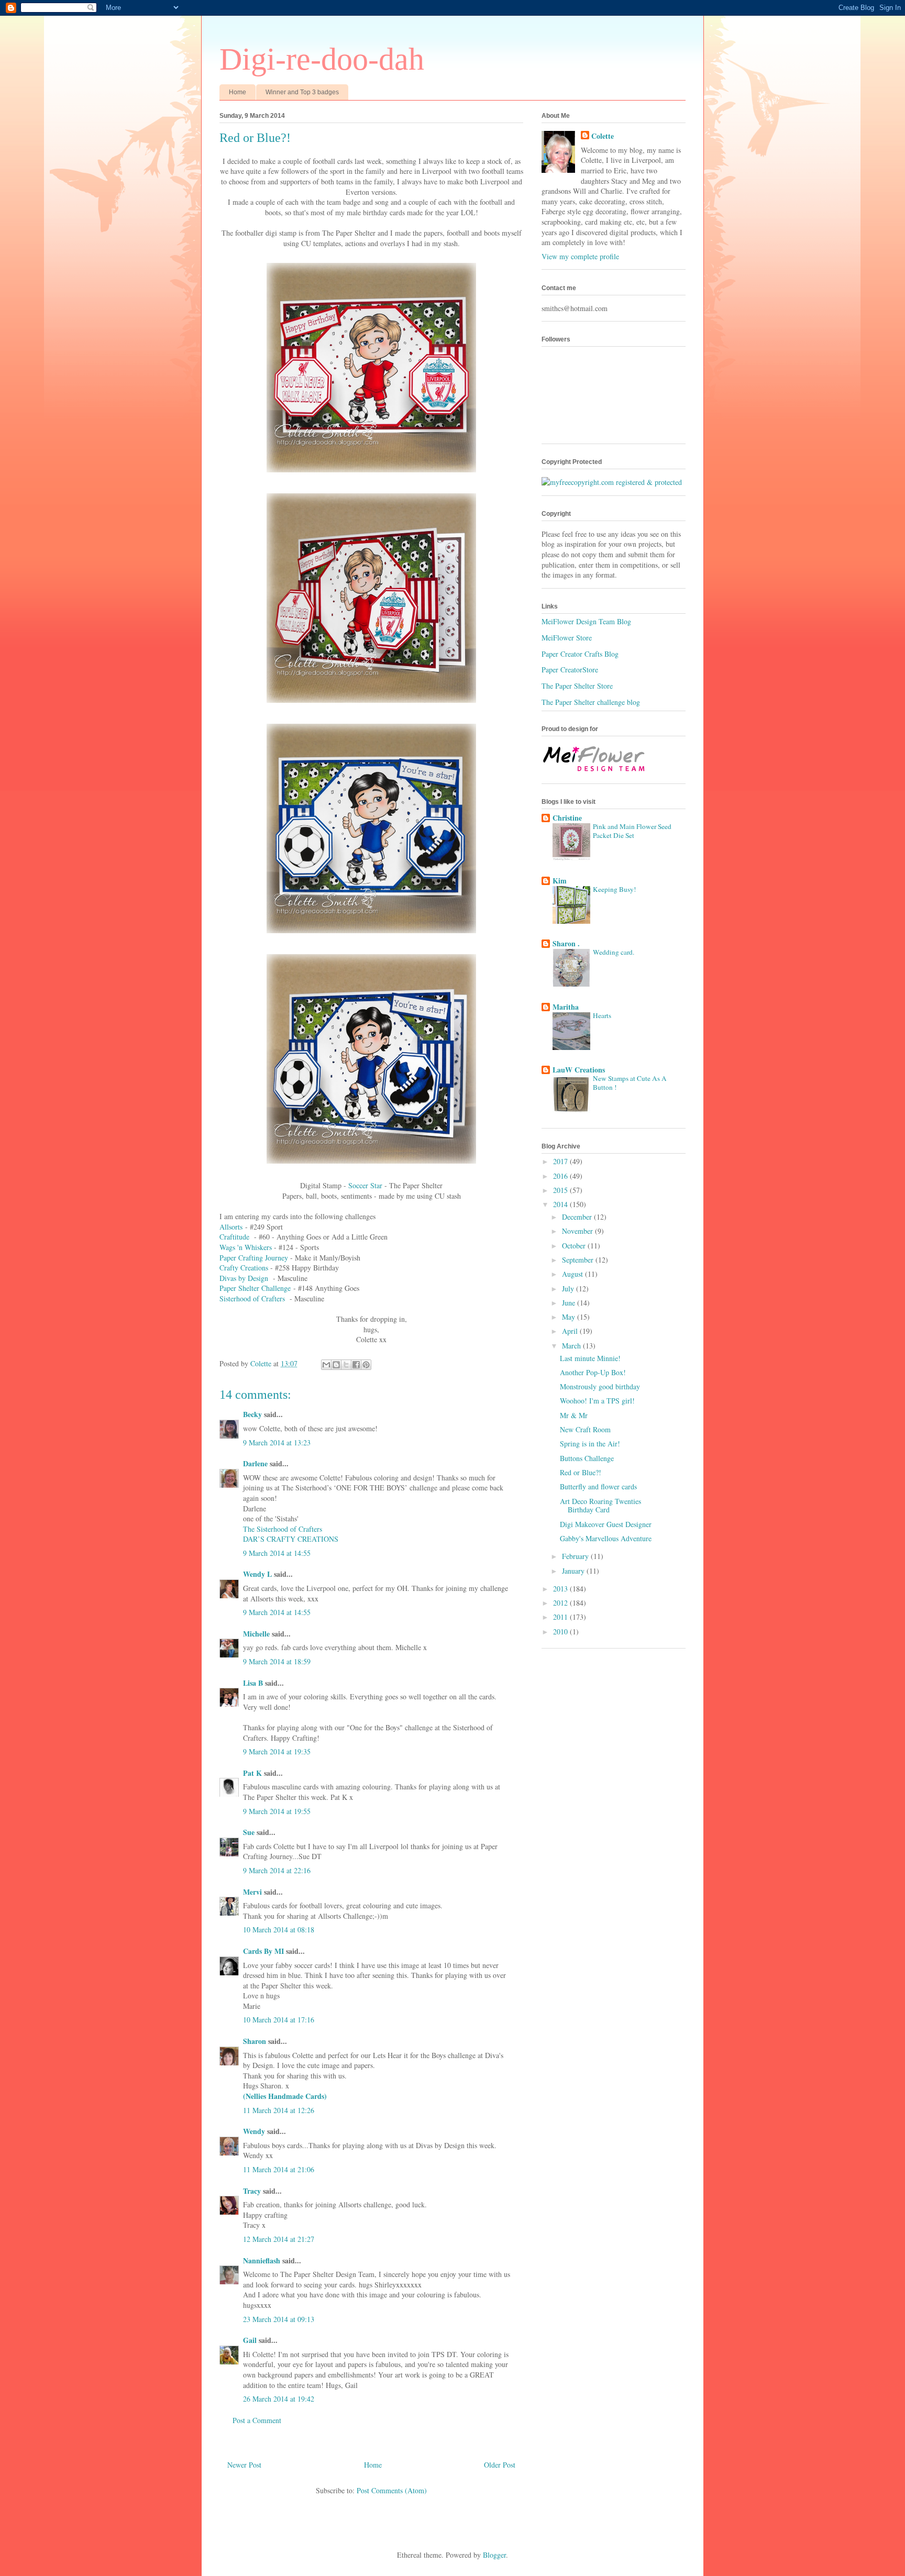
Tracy (252, 2191)
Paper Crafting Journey (254, 1258)
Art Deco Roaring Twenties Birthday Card (600, 1506)
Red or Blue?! (581, 1472)
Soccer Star (365, 1185)
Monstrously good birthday (600, 1386)
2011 (561, 1617)
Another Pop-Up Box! (593, 1372)
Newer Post (244, 2465)
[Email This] (326, 1365)
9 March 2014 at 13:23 (277, 1442)
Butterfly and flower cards (598, 1486)
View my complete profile (580, 256)
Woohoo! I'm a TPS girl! (597, 1401)
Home (238, 92)
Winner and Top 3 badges (302, 92)
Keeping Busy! (614, 889)
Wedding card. (614, 952)
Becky (252, 1414)
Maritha (566, 1007)
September (579, 1260)
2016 (561, 1176)
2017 (561, 1161)
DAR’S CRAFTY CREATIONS (291, 1539)
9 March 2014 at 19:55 (277, 1811)
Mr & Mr (574, 1415)
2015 (561, 1190)
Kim (560, 881)
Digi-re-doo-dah (322, 59)
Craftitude (234, 1237)
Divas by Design (244, 1278)
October (575, 1246)
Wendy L (257, 1574)
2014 (561, 1204)
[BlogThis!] (336, 1365)
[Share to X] (346, 1365)
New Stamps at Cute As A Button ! (630, 1083)
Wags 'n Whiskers (246, 1247)
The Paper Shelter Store (577, 686)
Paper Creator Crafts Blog (580, 654)
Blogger (494, 2555)
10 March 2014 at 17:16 (279, 2020)
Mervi (252, 1892)
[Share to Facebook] (356, 1365)
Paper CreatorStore (570, 670)
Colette (603, 136)
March (572, 1346)
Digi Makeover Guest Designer (606, 1524)
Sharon (255, 2041)
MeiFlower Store (567, 638)
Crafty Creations (244, 1268)
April (571, 1331)
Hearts (602, 1015)
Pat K (252, 1773)
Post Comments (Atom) (392, 2490)
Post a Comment (257, 2420)
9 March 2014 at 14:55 (277, 1553)
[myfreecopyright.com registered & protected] (612, 482)
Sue (249, 1832)
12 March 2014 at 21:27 (279, 2239)
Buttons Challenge (587, 1458)
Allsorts (231, 1227)
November (578, 1231)
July (569, 1289)
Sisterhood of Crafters (252, 1298)
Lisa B (253, 1683)
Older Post (500, 2465)
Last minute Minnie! (590, 1358)
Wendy (254, 2131)
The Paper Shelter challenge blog (591, 702)
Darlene (256, 1463)
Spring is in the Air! (590, 1444)
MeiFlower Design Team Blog (586, 621)
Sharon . (566, 943)
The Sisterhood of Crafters (283, 1529)
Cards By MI (263, 1951)
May (570, 1317)
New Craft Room (585, 1429)
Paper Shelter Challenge (255, 1288)
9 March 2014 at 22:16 (277, 1870)
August (573, 1274)
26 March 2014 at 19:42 (279, 2399)
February (576, 1556)
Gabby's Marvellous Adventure (606, 1538)
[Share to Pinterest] (366, 1365)
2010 (561, 1632)
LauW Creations (579, 1070)
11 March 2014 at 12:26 (279, 2110)
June (570, 1303)
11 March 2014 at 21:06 (279, 2169)
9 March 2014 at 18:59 (277, 1661)
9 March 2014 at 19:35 (277, 1751)
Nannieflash (262, 2260)
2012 (561, 1603)
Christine (567, 818)
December (578, 1217)
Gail (250, 2340)
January (574, 1571)
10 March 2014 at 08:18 (279, 1930)
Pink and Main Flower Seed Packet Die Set (632, 831)
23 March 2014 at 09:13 (279, 2319)
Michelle (256, 1634)
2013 (561, 1589)
